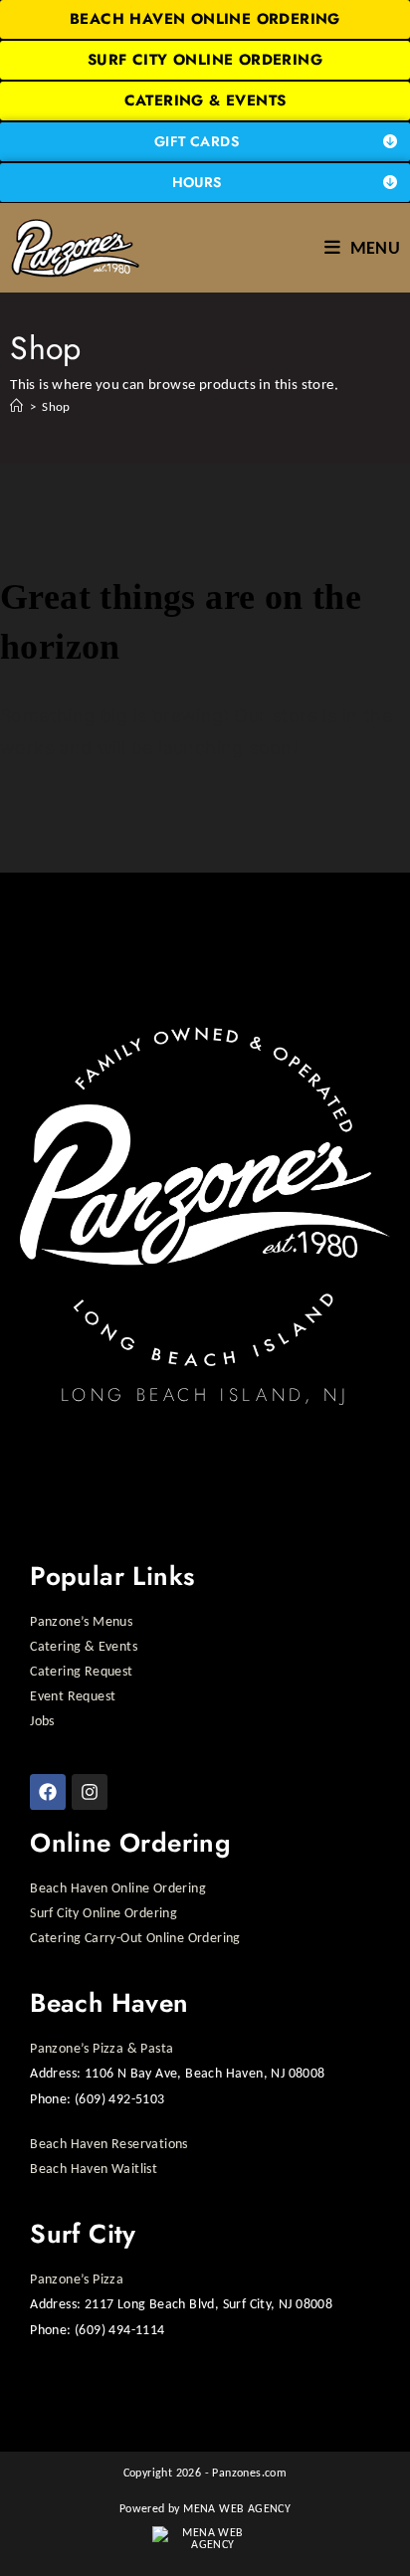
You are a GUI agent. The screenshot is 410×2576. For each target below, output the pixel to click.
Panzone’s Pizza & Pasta (102, 2048)
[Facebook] (48, 1792)
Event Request (73, 1696)
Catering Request (81, 1671)
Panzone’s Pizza (77, 2279)
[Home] (16, 406)
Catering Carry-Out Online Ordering (135, 1938)
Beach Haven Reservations (109, 2144)
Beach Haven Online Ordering (118, 1888)
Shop (56, 406)
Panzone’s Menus (81, 1621)
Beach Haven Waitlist (94, 2169)
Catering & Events (84, 1646)
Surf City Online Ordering (103, 1913)
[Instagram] (90, 1792)
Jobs (42, 1721)
